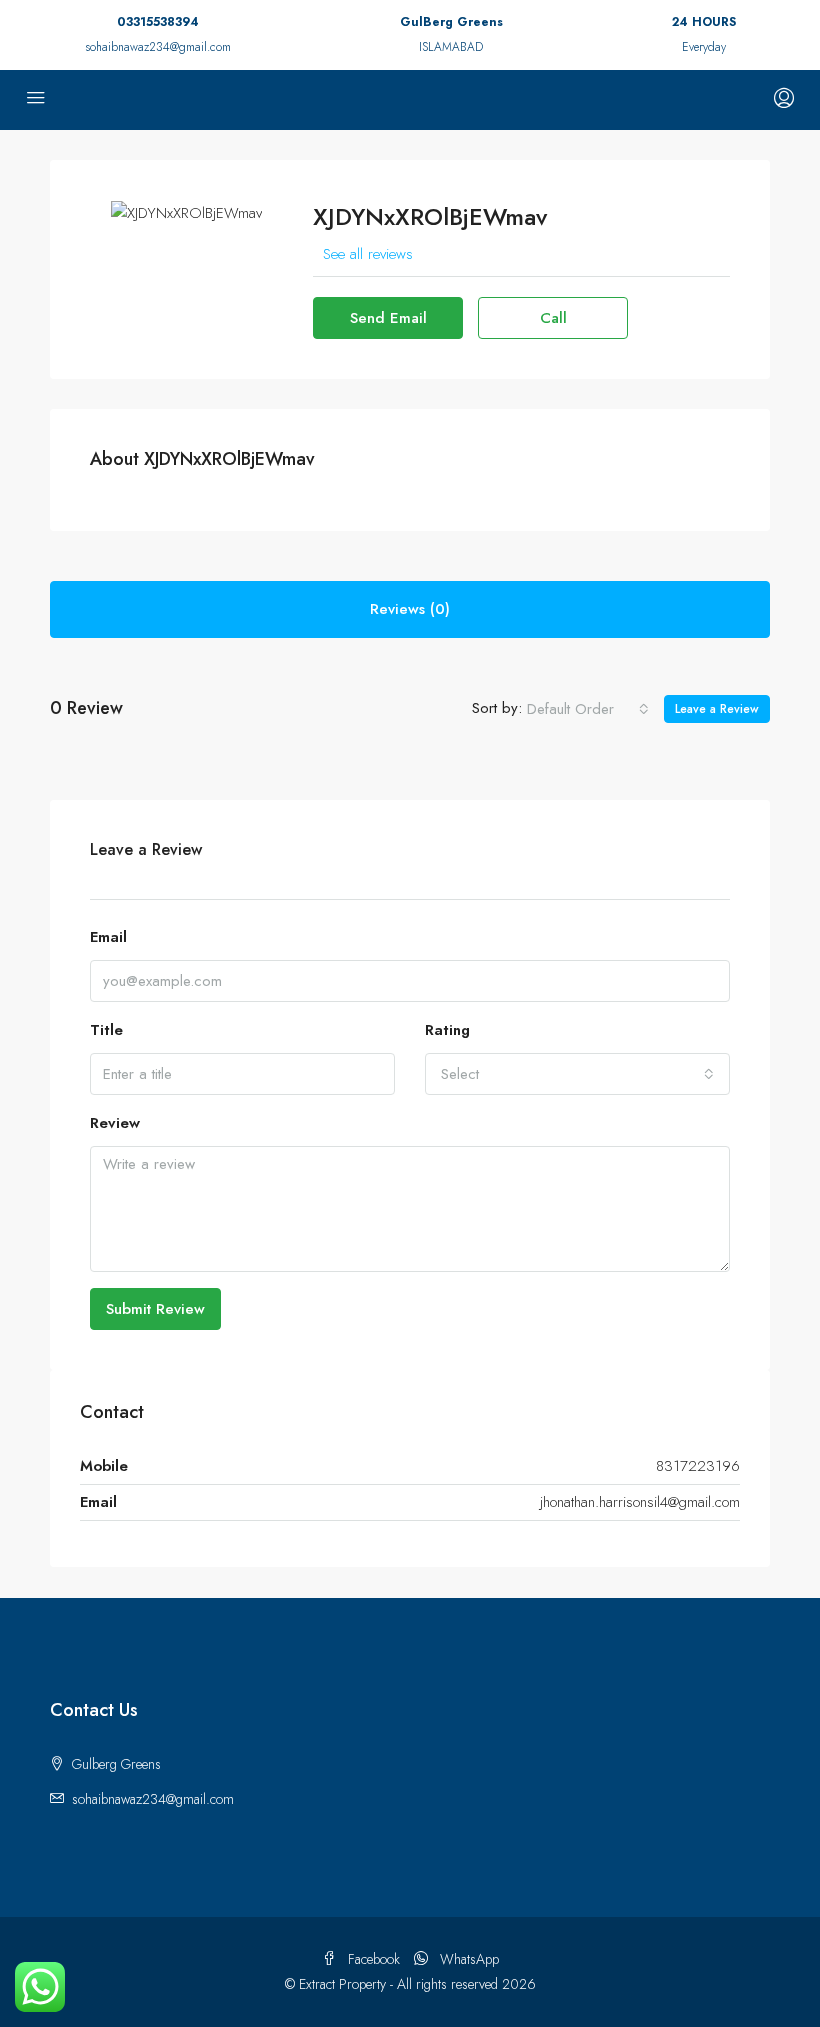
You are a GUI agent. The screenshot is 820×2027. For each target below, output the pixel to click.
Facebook (374, 1959)
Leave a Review (717, 709)
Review (115, 1123)
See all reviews (368, 254)
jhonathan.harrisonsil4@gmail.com (640, 1502)
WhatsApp (467, 1959)
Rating (447, 1030)
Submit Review (155, 1309)
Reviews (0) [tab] (410, 609)
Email (108, 937)
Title (106, 1030)
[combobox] (588, 709)
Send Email (388, 318)
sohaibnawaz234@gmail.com (158, 47)
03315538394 (158, 22)
